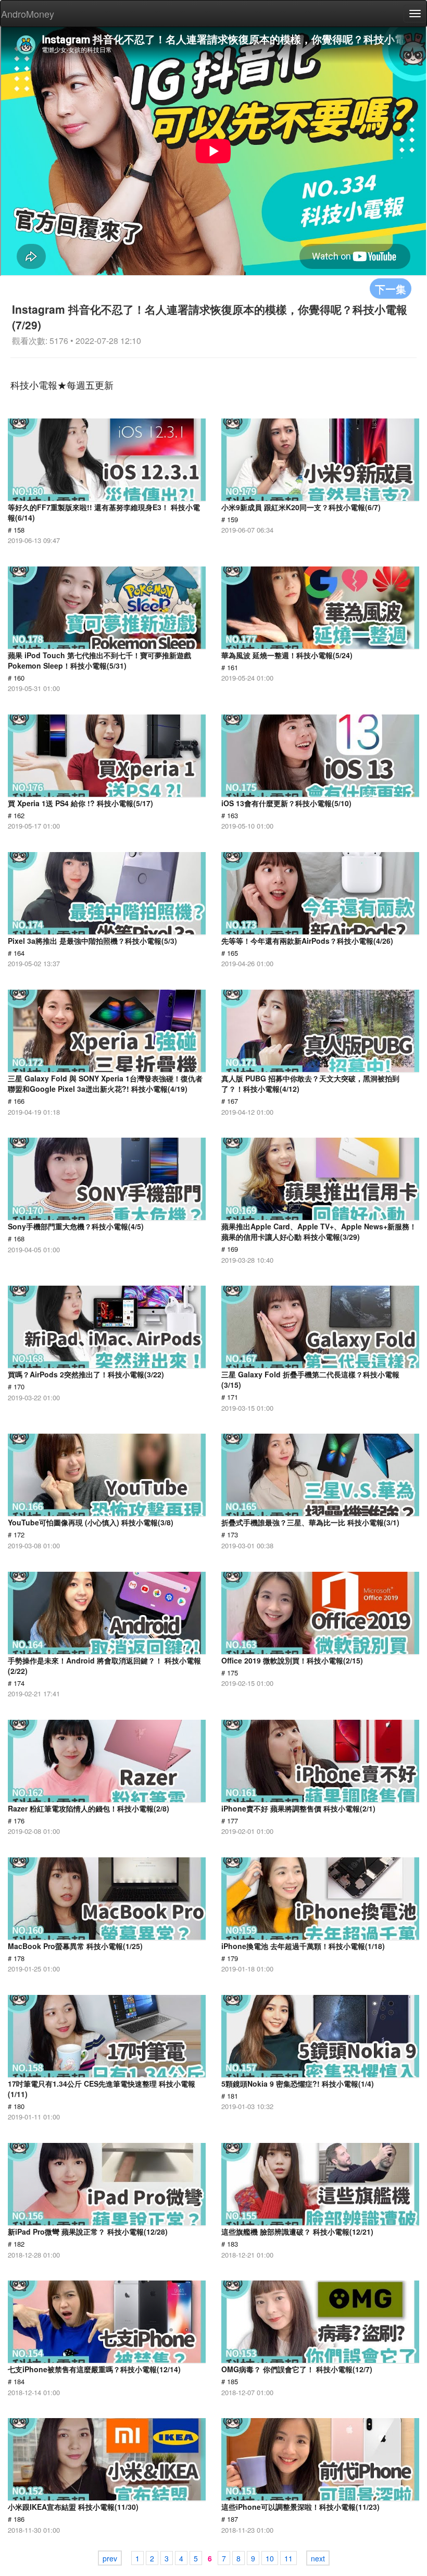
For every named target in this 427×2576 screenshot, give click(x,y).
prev (110, 2558)
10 (270, 2558)
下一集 (391, 288)
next (318, 2558)
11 (288, 2558)
